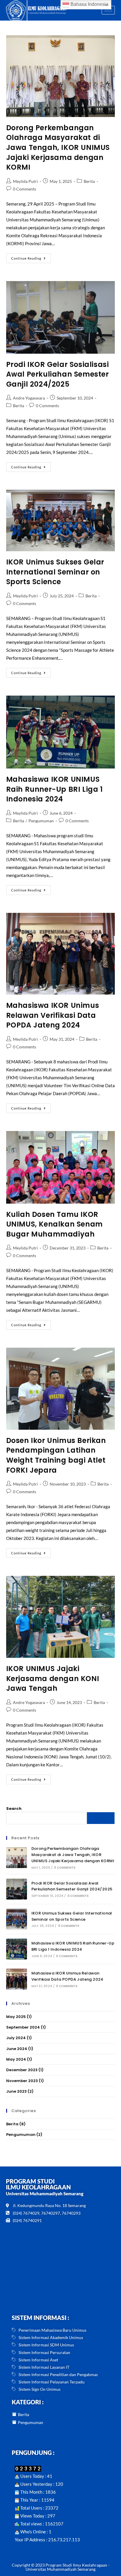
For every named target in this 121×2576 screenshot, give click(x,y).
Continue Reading (31, 257)
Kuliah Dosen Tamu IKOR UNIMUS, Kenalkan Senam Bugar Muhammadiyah (54, 1224)
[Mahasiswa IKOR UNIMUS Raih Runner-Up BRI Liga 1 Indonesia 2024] (17, 1949)
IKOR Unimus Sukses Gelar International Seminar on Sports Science (55, 572)
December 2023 (22, 2070)
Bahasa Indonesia (89, 4)
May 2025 (16, 2017)
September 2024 (23, 2027)
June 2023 (16, 2091)
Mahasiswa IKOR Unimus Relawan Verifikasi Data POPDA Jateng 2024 (53, 1015)
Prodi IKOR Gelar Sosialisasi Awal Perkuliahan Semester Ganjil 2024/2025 (58, 374)
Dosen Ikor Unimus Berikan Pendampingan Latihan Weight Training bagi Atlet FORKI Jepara (56, 1455)
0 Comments (25, 189)
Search (14, 1809)
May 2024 (16, 2059)
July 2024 (16, 2038)
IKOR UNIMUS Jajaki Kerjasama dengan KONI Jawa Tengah (53, 1678)
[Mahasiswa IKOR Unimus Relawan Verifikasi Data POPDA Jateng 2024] (17, 1979)
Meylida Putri (25, 181)
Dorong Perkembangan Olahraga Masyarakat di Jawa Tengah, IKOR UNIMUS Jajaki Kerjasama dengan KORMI (58, 147)
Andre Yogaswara (29, 398)
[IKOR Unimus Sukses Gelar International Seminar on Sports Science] (17, 1919)
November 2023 (22, 2081)
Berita (89, 181)
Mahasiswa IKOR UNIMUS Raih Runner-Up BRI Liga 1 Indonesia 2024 (54, 789)
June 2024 (17, 2049)
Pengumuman (41, 821)
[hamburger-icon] (108, 10)
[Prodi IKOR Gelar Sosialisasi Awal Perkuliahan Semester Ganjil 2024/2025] (17, 1889)
